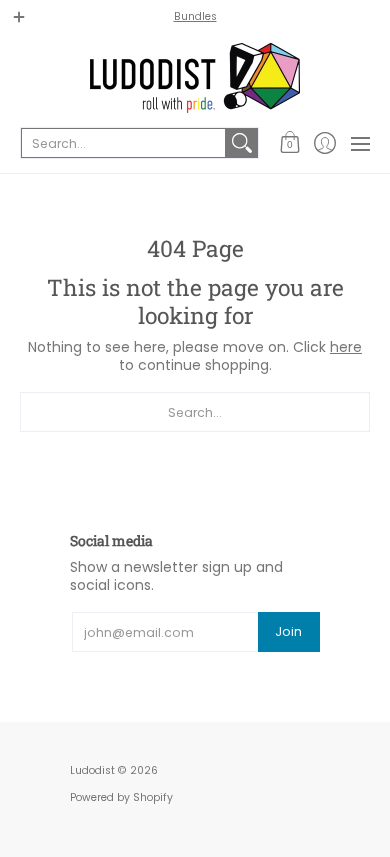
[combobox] (123, 143)
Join (288, 631)
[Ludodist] (195, 78)
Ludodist (92, 770)
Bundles (195, 16)
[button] (289, 143)
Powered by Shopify (121, 797)
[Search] (242, 143)
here (346, 347)
